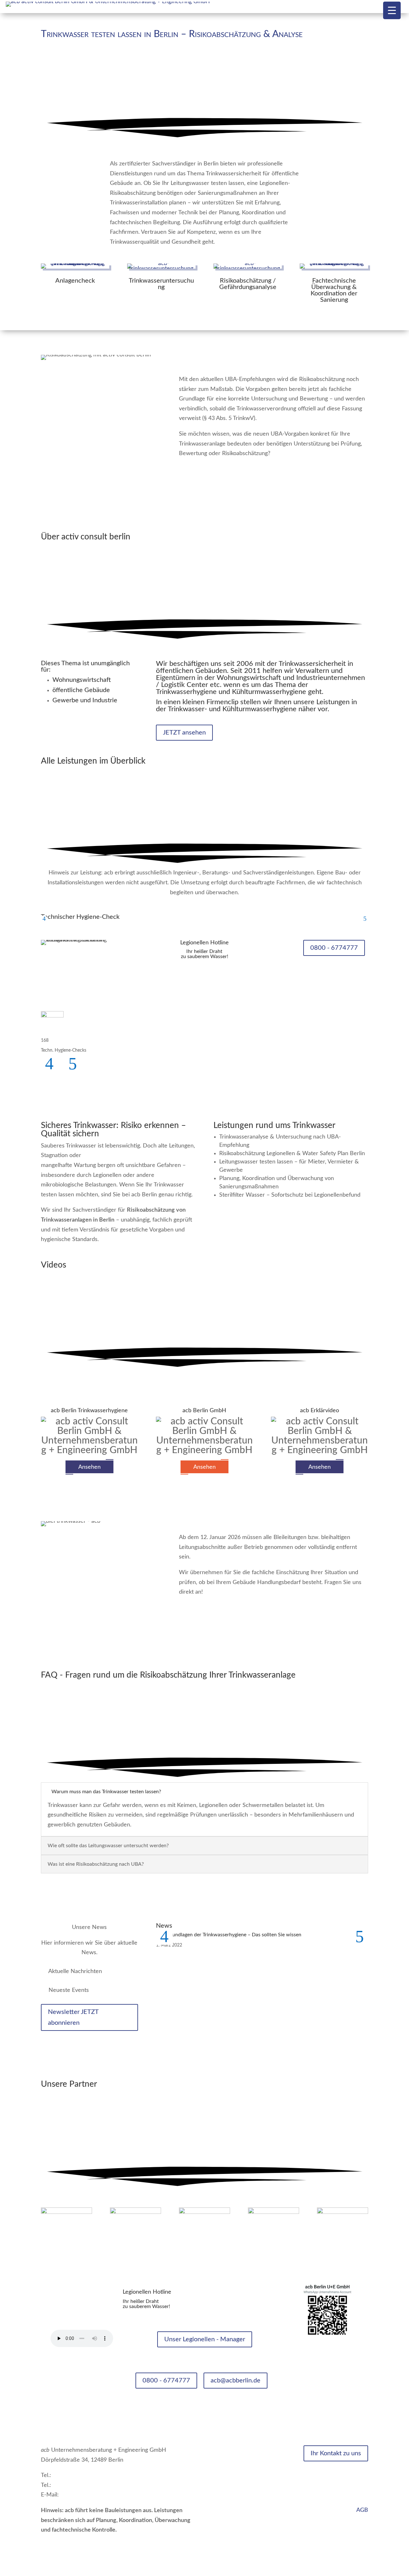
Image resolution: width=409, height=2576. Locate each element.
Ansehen (89, 1467)
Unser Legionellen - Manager (205, 2339)
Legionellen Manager (240, 2470)
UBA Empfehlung (235, 2489)
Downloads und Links (240, 2509)
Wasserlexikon (232, 2460)
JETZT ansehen (184, 733)
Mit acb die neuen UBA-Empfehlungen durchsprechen (262, 476)
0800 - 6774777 (334, 948)
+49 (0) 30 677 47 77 (79, 2475)
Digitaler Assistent (236, 2499)
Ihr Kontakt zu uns (336, 2453)
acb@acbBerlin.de (83, 2495)
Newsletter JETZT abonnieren (73, 2017)
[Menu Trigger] (392, 10)
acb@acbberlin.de (235, 2381)
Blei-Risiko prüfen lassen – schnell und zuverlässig (256, 1614)
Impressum (354, 2491)
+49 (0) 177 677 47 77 (81, 2485)
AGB (362, 2510)
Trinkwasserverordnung (243, 2480)
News (221, 2450)
